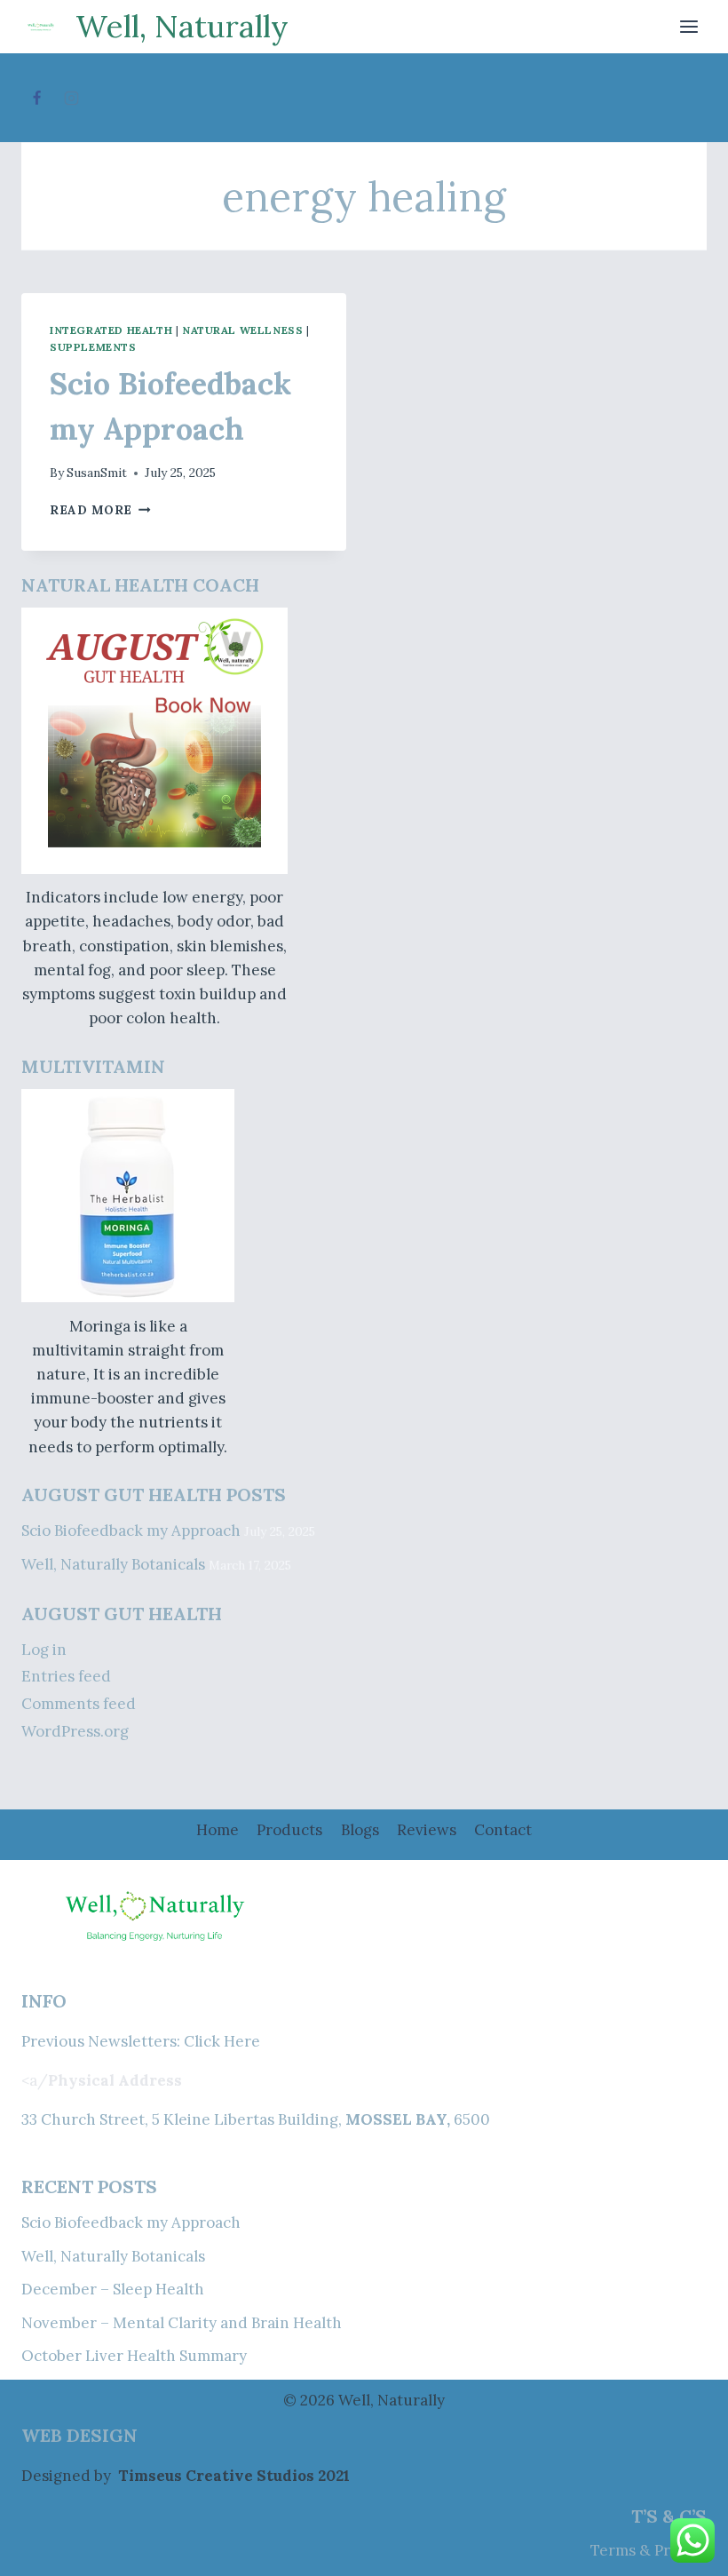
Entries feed (66, 1676)
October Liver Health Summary (134, 2356)
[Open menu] (688, 26)
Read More (100, 510)
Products (289, 1830)
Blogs (360, 1830)
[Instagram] (71, 98)
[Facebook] (36, 98)
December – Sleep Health (113, 2289)
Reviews (427, 1830)
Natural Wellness (243, 330)
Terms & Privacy (649, 2550)
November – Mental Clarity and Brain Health (182, 2323)
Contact (503, 1830)
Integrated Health (111, 330)
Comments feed (79, 1704)
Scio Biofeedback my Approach (131, 1530)
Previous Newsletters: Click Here (141, 2041)
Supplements (93, 347)
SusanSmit (97, 473)
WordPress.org (75, 1731)
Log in (44, 1650)
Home (218, 1830)
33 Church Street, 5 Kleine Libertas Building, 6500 (256, 2119)
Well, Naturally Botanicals (113, 1564)
